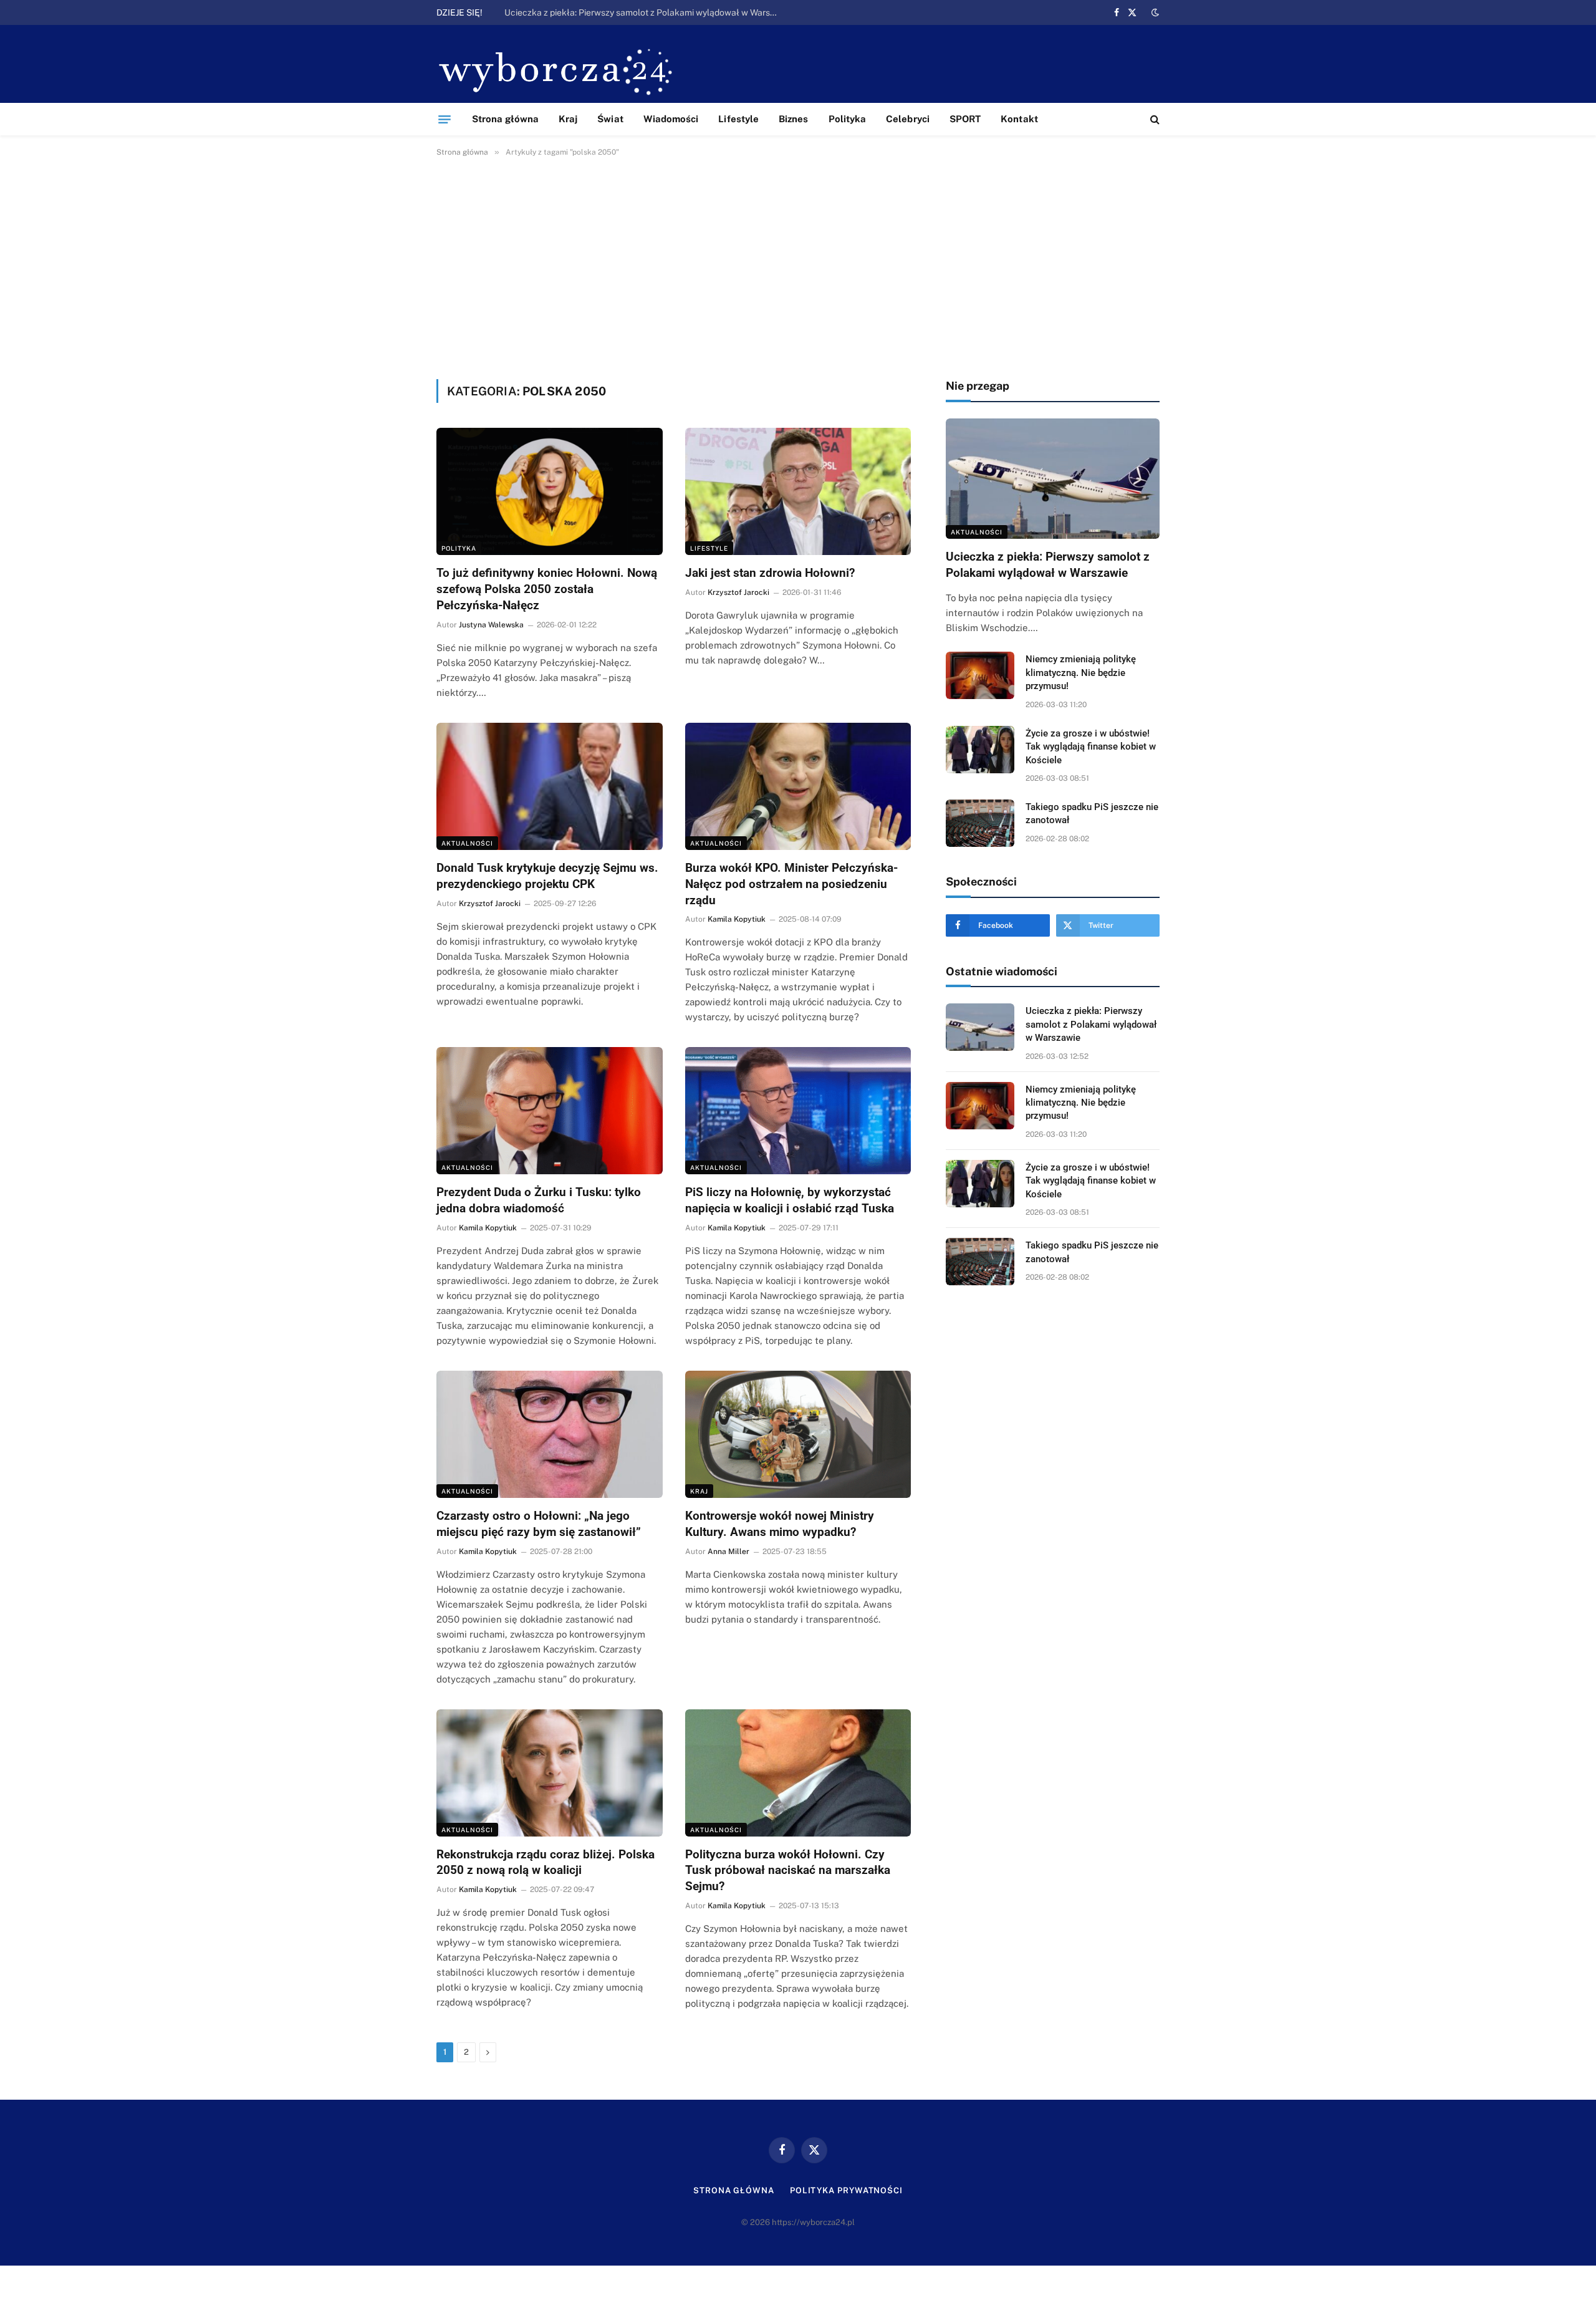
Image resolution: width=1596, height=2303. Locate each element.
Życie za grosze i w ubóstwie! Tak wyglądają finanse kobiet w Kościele (1091, 747)
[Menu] (445, 119)
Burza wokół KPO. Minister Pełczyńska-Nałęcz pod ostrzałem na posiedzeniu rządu (791, 884)
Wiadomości (671, 119)
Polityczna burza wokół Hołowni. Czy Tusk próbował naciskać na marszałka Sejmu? (788, 1871)
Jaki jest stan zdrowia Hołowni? (770, 573)
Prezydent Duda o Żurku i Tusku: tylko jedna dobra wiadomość (539, 1200)
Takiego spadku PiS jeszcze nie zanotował (1092, 814)
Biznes (793, 119)
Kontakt (1019, 119)
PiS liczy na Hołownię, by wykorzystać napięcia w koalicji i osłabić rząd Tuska (790, 1200)
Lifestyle (738, 119)
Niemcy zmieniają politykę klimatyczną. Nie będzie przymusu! (626, 12)
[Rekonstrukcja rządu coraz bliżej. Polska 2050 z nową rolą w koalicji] (550, 1773)
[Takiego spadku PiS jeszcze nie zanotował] (980, 823)
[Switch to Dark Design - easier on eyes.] (1154, 12)
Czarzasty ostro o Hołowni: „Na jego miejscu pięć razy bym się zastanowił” (539, 1524)
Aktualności (467, 843)
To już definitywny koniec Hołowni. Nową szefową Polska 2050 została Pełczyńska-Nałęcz (547, 589)
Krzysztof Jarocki (738, 592)
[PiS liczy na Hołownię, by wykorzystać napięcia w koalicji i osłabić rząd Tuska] (798, 1111)
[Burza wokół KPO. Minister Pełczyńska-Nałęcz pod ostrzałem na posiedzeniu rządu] (798, 786)
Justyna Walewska (491, 625)
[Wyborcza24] (559, 70)
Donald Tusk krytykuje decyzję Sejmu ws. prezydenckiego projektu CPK (547, 876)
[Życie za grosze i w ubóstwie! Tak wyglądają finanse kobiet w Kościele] (980, 750)
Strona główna (505, 119)
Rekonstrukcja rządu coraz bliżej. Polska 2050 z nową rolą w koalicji (546, 1862)
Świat (610, 119)
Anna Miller (728, 1552)
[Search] (1154, 119)
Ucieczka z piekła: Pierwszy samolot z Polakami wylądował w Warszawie (1048, 565)
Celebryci (908, 119)
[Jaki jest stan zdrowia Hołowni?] (798, 491)
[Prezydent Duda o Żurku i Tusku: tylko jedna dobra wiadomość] (550, 1111)
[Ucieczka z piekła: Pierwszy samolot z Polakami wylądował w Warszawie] (1053, 479)
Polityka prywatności (846, 2190)
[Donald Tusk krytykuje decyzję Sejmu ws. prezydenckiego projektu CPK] (550, 786)
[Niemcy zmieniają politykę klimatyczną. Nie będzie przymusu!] (980, 675)
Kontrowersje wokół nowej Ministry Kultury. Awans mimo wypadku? (780, 1524)
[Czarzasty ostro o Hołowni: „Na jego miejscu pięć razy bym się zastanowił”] (550, 1434)
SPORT (965, 119)
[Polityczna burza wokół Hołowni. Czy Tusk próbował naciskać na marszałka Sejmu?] (798, 1773)
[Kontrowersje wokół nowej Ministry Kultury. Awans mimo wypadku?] (798, 1434)
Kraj (568, 119)
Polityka (848, 119)
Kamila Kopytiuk (737, 919)
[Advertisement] (798, 266)
